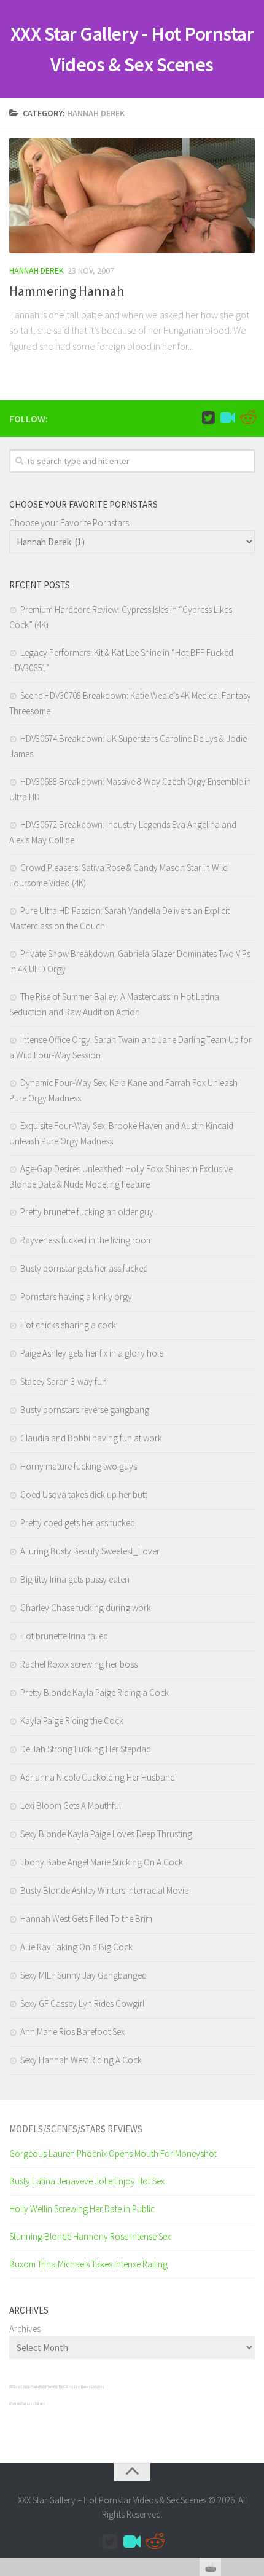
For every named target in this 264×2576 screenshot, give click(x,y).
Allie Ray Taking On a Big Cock (76, 1947)
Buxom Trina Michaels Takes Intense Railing (88, 2264)
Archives (25, 2329)
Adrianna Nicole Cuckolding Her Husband (98, 1777)
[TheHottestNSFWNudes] (247, 418)
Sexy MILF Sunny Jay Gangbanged (83, 1975)
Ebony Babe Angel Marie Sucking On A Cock (102, 1862)
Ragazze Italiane (33, 2403)
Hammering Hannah (67, 291)
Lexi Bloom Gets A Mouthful (71, 1806)
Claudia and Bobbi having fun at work (91, 1438)
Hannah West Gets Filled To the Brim (86, 1919)
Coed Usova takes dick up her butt (84, 1495)
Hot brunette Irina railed (64, 1636)
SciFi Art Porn (45, 2387)
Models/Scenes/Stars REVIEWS (76, 2129)
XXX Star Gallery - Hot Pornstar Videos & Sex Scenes (132, 49)
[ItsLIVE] (228, 418)
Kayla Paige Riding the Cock (72, 1721)
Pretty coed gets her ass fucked (78, 1523)
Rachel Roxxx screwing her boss (79, 1664)
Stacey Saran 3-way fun (64, 1381)
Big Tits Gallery (63, 2387)
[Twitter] (208, 418)
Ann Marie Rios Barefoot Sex (72, 2032)
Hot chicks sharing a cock (68, 1325)
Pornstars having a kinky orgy (76, 1297)
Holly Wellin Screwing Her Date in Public (82, 2209)
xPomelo (15, 2403)
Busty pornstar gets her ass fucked (84, 1268)
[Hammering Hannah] (132, 195)
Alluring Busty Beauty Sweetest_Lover (90, 1551)
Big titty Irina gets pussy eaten (75, 1579)
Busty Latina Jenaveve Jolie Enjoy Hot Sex (87, 2181)
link (253, 2384)
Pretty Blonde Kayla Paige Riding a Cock (95, 1692)
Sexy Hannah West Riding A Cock (81, 2060)
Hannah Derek (37, 270)
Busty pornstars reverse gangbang (85, 1410)
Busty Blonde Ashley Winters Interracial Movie (104, 1890)
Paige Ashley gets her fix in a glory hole (92, 1353)
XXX (11, 2387)
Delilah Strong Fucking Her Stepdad (86, 1749)
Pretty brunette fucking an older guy (87, 1212)
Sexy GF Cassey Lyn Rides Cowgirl (82, 2003)
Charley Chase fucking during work (86, 1608)
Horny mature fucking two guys (79, 1466)
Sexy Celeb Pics (24, 2387)
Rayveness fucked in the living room (87, 1240)
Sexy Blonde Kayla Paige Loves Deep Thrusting (106, 1834)
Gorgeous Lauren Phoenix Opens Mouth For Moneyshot (113, 2153)
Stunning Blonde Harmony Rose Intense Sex (90, 2236)
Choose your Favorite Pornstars (69, 523)
